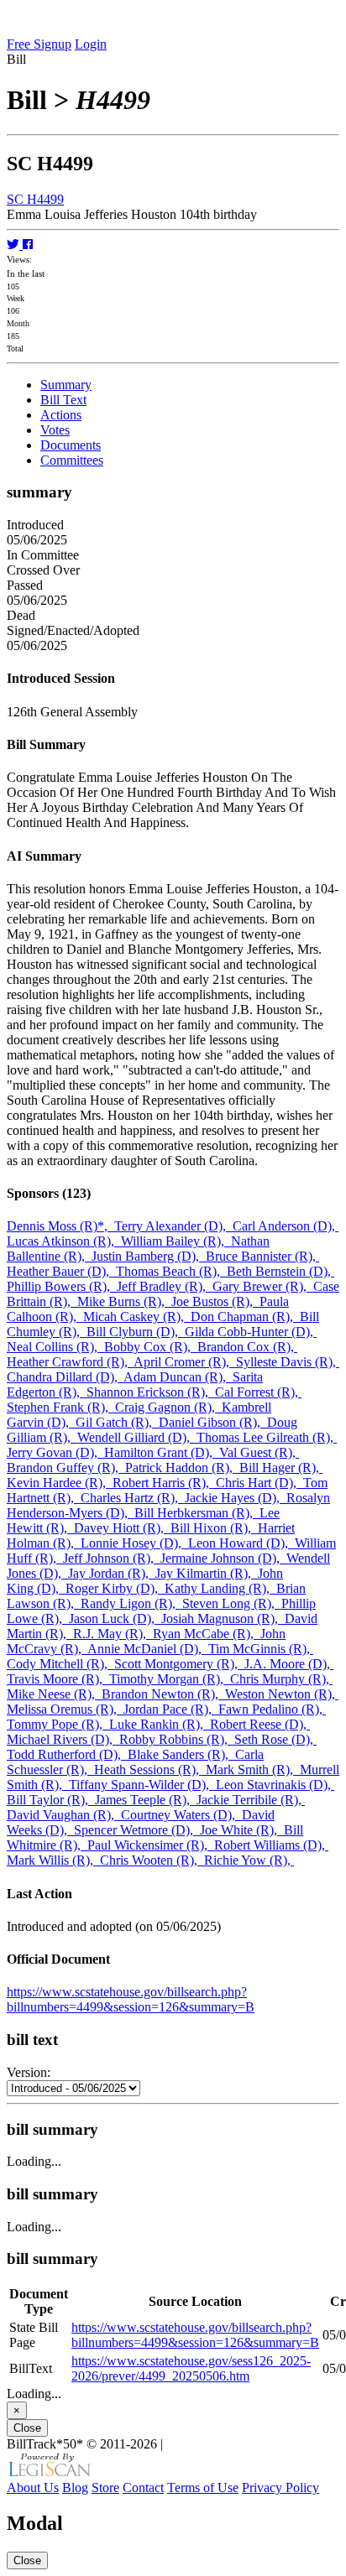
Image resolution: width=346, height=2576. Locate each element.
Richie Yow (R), (249, 1860)
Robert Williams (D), (271, 1845)
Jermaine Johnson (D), (223, 1558)
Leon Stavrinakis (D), (275, 1785)
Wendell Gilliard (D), (137, 1437)
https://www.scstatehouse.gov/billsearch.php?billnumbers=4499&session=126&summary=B (131, 1999)
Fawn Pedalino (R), (272, 1709)
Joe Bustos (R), (215, 1301)
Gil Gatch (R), (117, 1422)
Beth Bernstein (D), (280, 1271)
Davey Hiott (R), (122, 1528)
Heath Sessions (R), (150, 1769)
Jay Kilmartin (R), (207, 1573)
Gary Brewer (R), (263, 1286)
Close (27, 2428)
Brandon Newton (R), (163, 1694)
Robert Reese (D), (260, 1724)
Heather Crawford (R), (70, 1362)
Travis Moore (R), (58, 1679)
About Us (33, 2488)
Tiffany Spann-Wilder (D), (142, 1785)
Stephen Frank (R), (61, 1407)
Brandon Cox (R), (247, 1347)
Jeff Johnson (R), (112, 1558)
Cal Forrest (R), (258, 1392)
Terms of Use (203, 2488)
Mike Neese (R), (54, 1694)
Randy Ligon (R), (131, 1603)
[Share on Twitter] (15, 245)
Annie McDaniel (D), (148, 1649)
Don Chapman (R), (245, 1317)
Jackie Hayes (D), (236, 1498)
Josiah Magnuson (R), (223, 1618)
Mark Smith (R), (253, 1769)
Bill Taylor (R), (51, 1800)
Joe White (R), (242, 1830)
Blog (75, 2488)
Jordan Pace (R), (171, 1709)
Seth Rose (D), (275, 1739)
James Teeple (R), (146, 1800)
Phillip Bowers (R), (62, 1286)
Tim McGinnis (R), (261, 1649)
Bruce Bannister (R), (262, 1256)
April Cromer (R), (185, 1362)
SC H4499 (35, 199)
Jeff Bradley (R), (165, 1286)
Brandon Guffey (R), (66, 1468)
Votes (55, 430)
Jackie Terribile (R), (251, 1800)
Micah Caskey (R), (137, 1317)
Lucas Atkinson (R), (64, 1241)
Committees (72, 460)
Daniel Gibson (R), (213, 1422)
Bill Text (63, 400)
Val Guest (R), (259, 1452)
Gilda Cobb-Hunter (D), (251, 1332)
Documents (71, 445)
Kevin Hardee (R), (60, 1483)
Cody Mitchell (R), (60, 1664)
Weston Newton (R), (282, 1694)
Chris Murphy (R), (281, 1679)
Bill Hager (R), (281, 1468)
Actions (61, 415)
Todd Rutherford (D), (67, 1754)
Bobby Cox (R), (151, 1347)
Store (105, 2488)
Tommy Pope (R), (58, 1724)
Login (91, 44)
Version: (29, 2072)
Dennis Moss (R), (60, 1226)
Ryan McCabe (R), (207, 1634)
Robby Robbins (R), (177, 1739)
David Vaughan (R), (64, 1815)
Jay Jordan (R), (112, 1573)
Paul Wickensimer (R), (151, 1845)
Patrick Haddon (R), (182, 1468)
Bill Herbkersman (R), (197, 1513)
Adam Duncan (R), (178, 1377)
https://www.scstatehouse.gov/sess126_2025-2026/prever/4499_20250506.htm (191, 2368)
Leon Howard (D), (241, 1543)
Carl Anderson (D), (286, 1226)
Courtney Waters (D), (181, 1815)
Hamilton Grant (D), (162, 1452)
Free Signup (39, 44)
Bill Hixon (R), (214, 1528)
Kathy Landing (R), (220, 1588)
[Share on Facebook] (28, 245)
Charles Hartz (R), (133, 1498)
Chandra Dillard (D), (65, 1377)
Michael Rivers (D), (63, 1739)
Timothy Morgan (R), (170, 1679)
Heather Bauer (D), (61, 1271)
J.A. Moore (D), (289, 1664)
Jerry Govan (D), (55, 1452)
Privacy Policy (280, 2488)
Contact (143, 2488)
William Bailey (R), (176, 1241)
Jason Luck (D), (115, 1618)
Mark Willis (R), (53, 1860)
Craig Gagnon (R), (168, 1407)
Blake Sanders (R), (181, 1754)
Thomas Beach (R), (171, 1271)
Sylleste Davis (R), (288, 1362)
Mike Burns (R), (124, 1301)
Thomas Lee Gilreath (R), (267, 1437)
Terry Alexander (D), (173, 1226)
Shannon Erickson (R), (151, 1392)
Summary (66, 385)
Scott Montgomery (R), (179, 1664)
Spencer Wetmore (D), (137, 1830)
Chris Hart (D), (259, 1483)
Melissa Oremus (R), (65, 1709)
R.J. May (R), (113, 1634)
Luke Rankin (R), (160, 1724)
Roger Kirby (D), (115, 1588)
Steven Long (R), (232, 1603)
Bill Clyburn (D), (136, 1332)
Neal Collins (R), (55, 1347)
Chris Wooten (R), (152, 1860)
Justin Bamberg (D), (149, 1256)
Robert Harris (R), (164, 1483)
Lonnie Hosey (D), (134, 1543)
